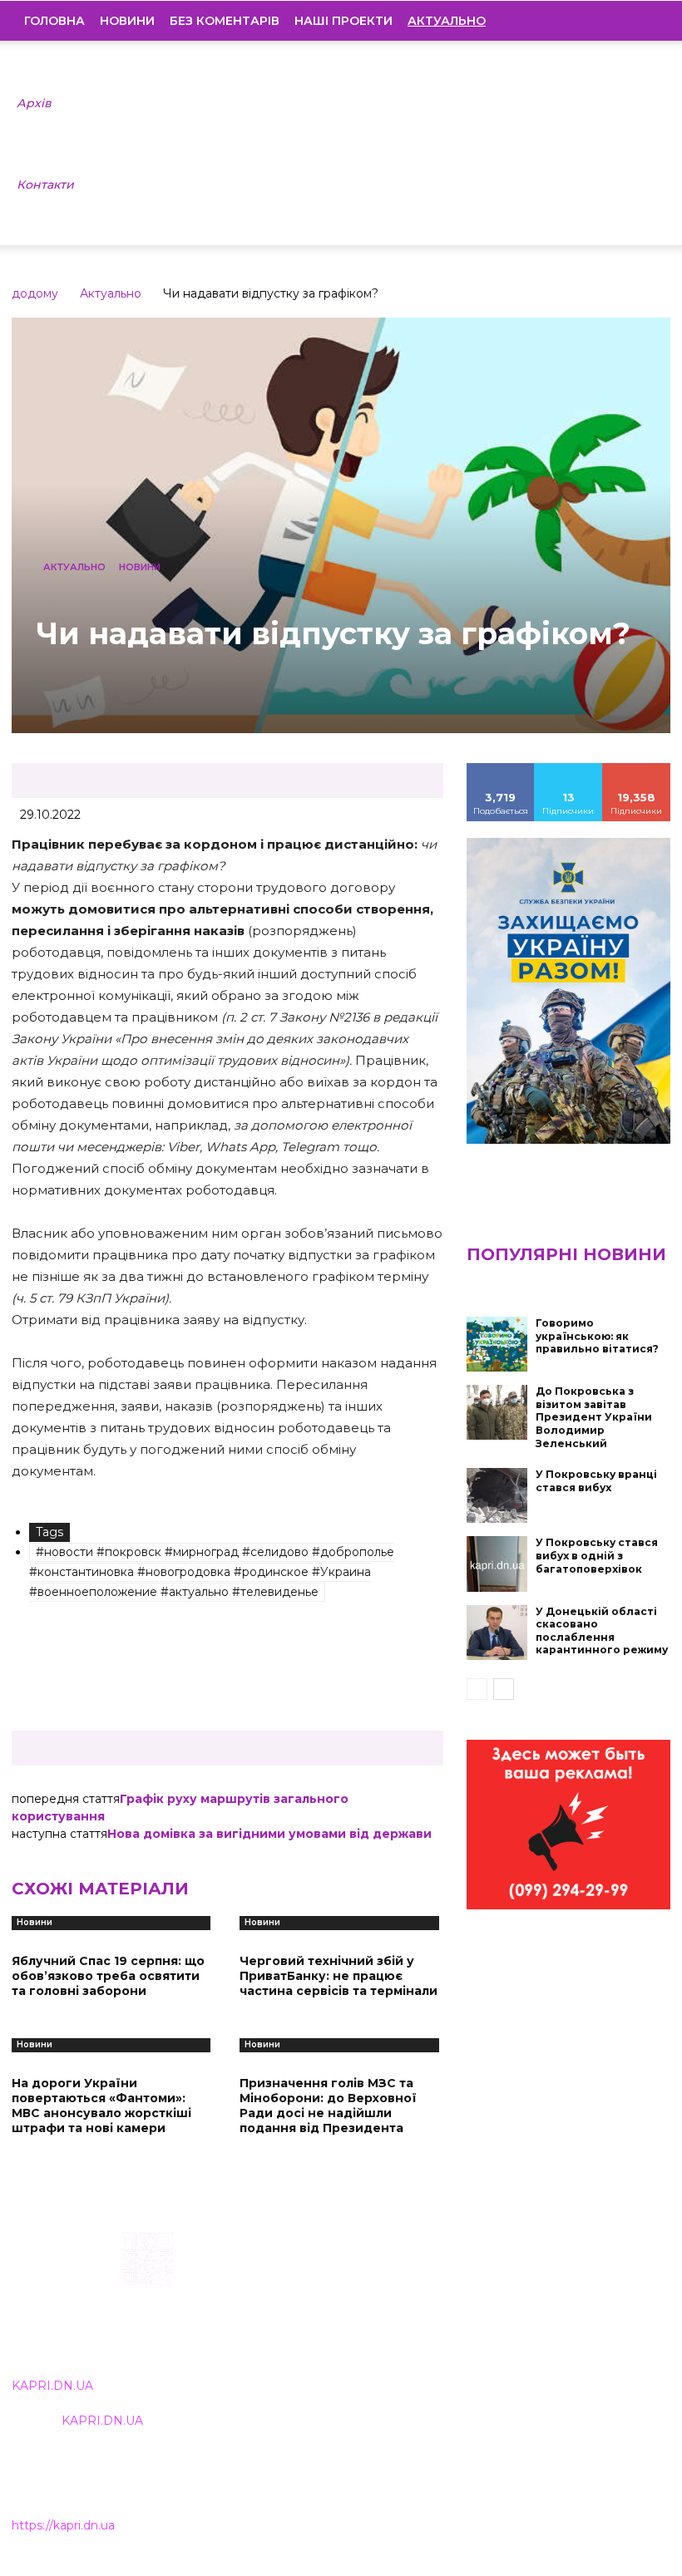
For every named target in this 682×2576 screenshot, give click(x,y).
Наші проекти (343, 21)
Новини (127, 21)
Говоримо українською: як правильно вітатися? (597, 1336)
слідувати (569, 769)
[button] (645, 21)
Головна (54, 21)
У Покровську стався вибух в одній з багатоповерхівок (597, 1555)
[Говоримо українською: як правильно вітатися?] (497, 1344)
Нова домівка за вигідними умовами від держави (269, 1834)
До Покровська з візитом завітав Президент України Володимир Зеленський (594, 1417)
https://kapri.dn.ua (63, 2525)
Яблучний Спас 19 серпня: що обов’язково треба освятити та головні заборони (108, 1976)
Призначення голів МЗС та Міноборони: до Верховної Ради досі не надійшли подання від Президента (328, 2106)
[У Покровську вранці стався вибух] (497, 1495)
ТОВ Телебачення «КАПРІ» (308, 2315)
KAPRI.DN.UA (52, 2386)
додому (35, 293)
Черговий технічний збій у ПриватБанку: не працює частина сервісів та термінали (339, 1976)
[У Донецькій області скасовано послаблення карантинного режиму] (497, 1633)
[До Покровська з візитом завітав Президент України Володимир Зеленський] (497, 1412)
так (501, 769)
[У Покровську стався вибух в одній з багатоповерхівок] (497, 1564)
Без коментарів (225, 21)
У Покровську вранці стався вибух (596, 1481)
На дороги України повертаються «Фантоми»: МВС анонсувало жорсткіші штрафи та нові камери (101, 2106)
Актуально (111, 293)
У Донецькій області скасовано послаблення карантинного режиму (602, 1631)
